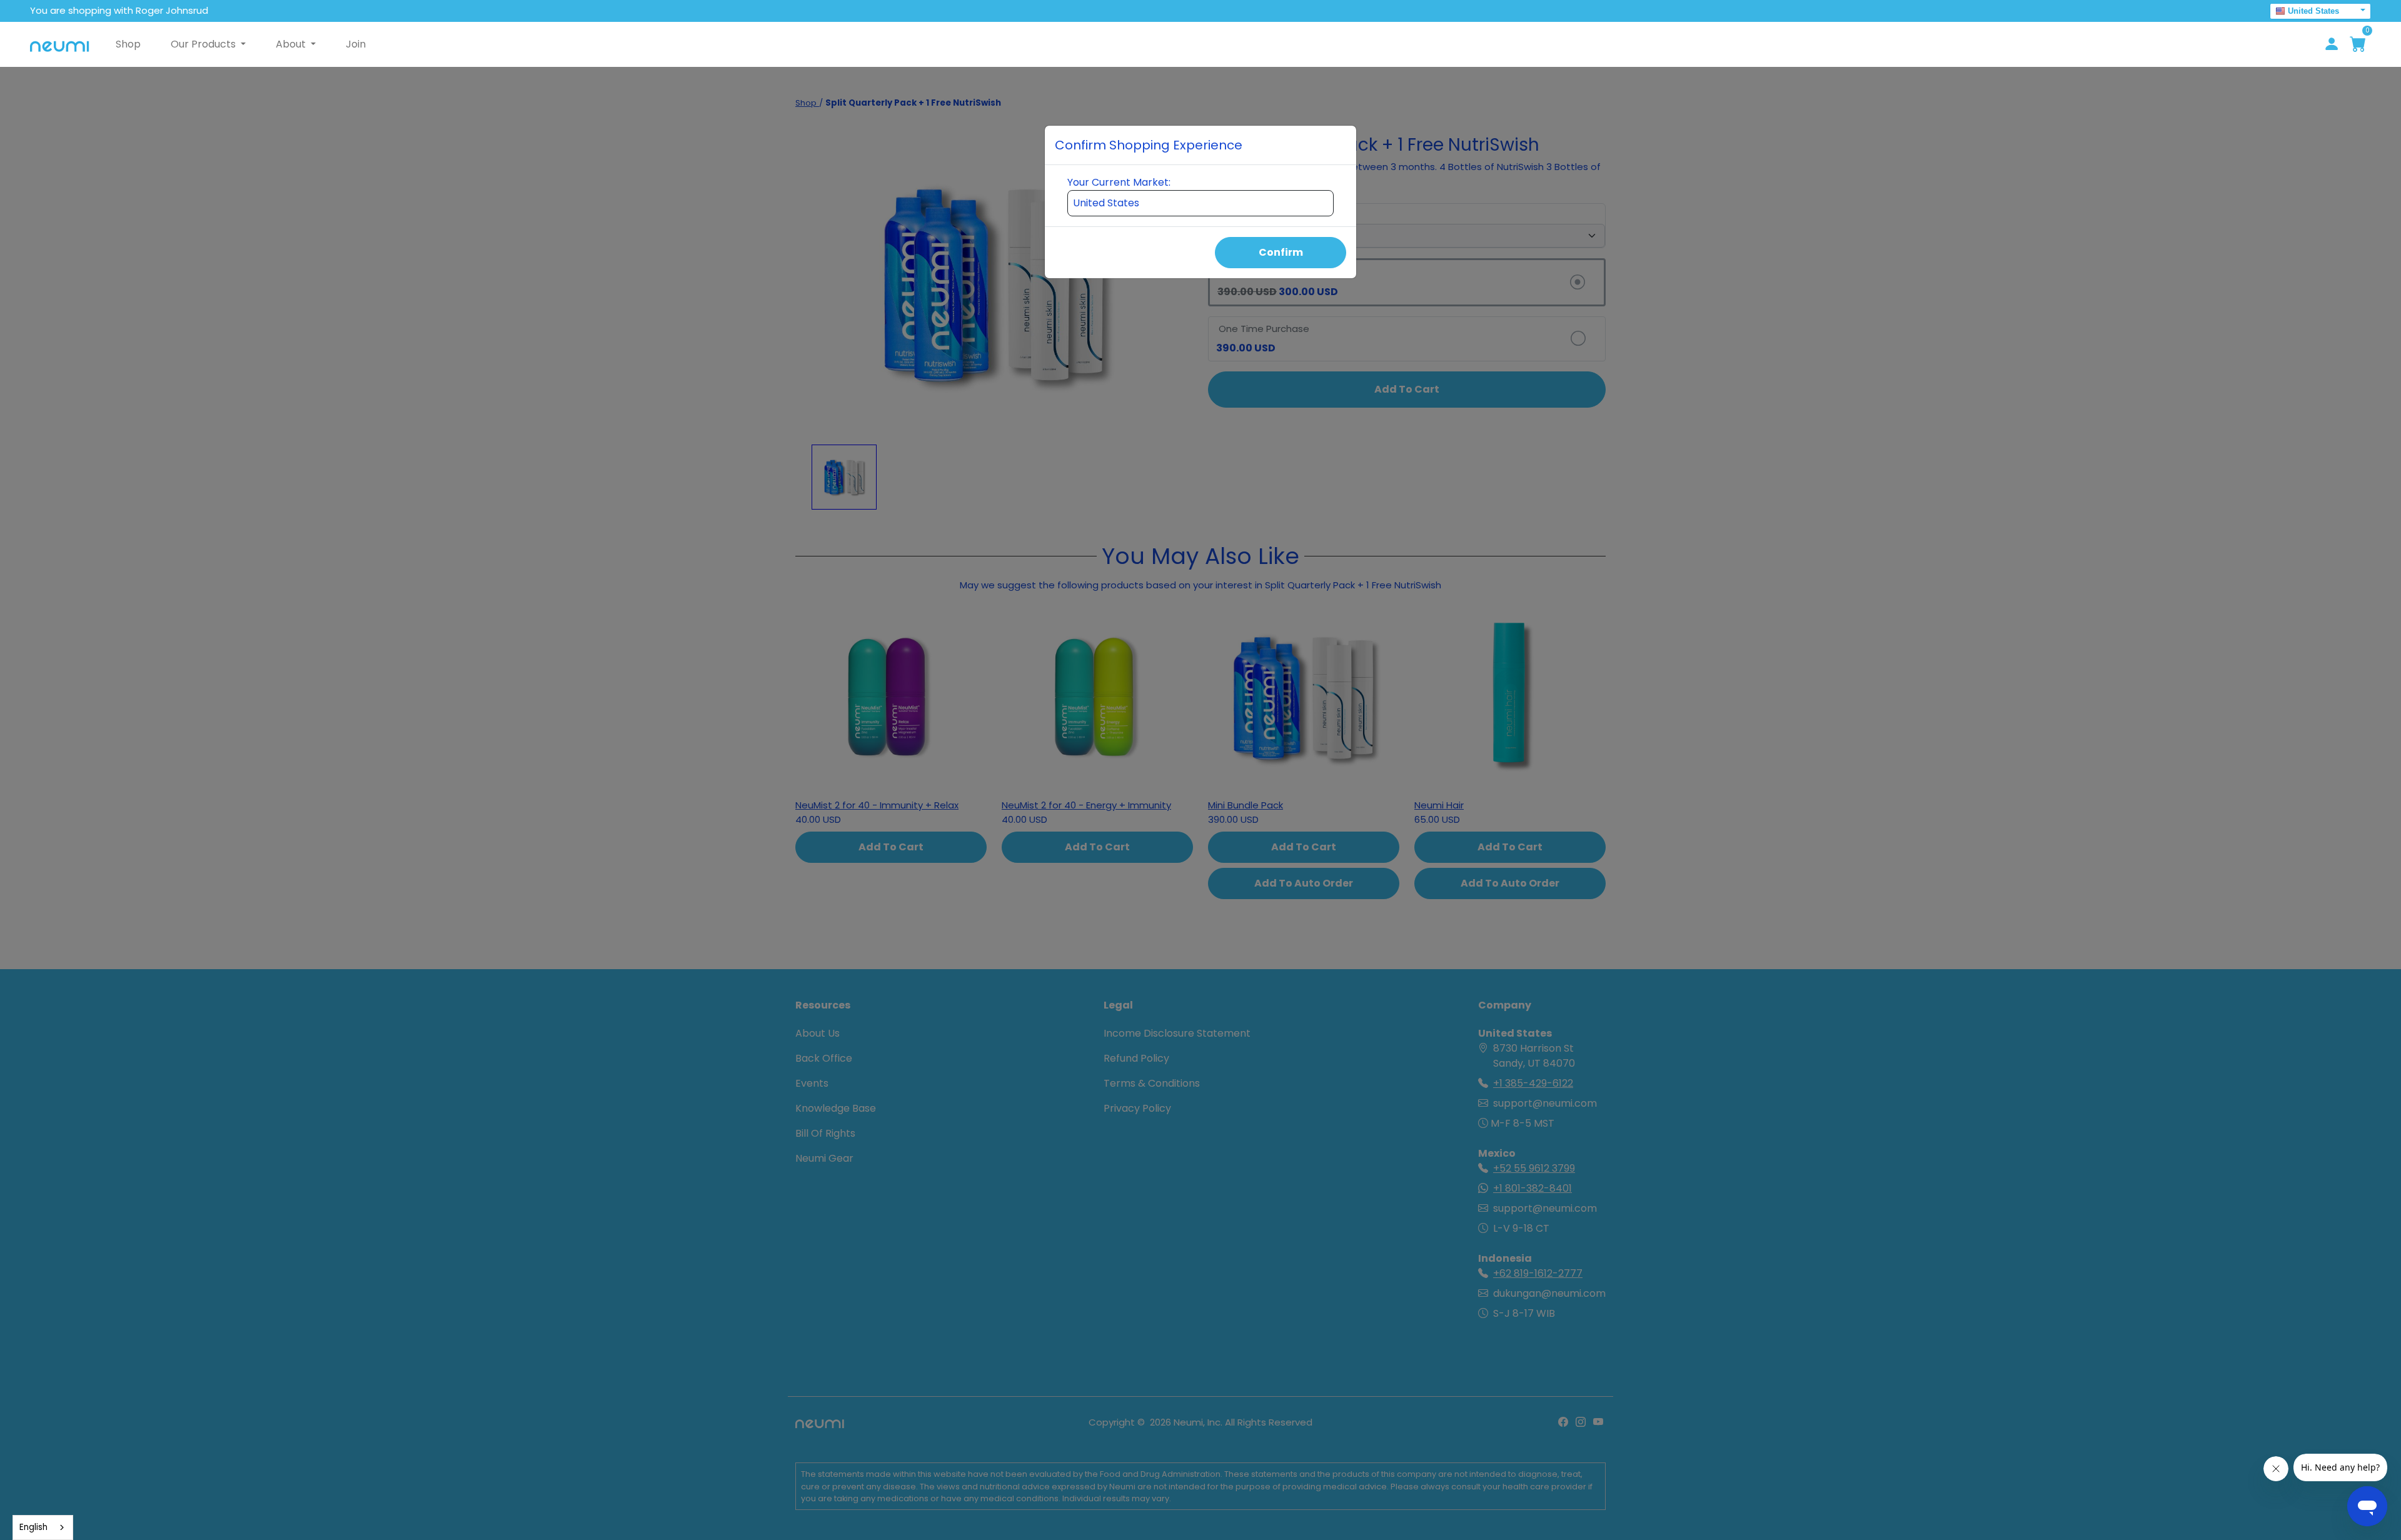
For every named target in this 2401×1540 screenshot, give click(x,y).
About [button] (292, 44)
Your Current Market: (1119, 182)
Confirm (1281, 252)
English (33, 1527)
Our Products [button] (204, 44)
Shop (128, 44)
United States (2313, 11)
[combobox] (43, 1527)
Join (356, 44)
